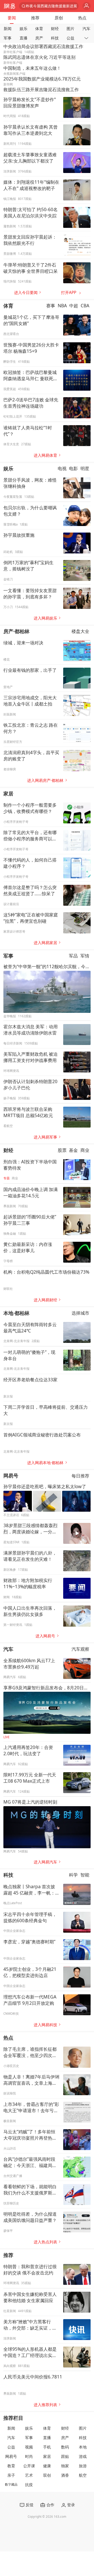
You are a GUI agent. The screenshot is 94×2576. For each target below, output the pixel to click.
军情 (85, 956)
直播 (23, 38)
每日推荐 (80, 1476)
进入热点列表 (45, 2242)
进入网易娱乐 (45, 618)
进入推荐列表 (45, 2405)
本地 (83, 2447)
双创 (47, 2475)
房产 (39, 38)
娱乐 (23, 29)
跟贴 (65, 2456)
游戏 (83, 2456)
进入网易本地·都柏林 (45, 1463)
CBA (85, 306)
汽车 (86, 29)
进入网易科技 (45, 2025)
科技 (55, 38)
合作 (50, 2505)
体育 (39, 29)
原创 (59, 18)
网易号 (11, 1475)
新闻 (8, 29)
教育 (11, 2466)
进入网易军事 (45, 1137)
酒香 (65, 2475)
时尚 (29, 2456)
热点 (82, 18)
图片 (70, 29)
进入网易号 (45, 1636)
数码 (65, 2447)
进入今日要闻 (26, 293)
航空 (83, 2475)
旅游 (83, 2466)
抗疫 (29, 2485)
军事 (8, 38)
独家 (65, 2466)
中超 (74, 306)
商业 (85, 1150)
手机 (47, 2447)
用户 (87, 6)
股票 (62, 1150)
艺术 (29, 2475)
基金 (73, 1150)
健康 (47, 2466)
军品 (73, 956)
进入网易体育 (45, 455)
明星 (85, 468)
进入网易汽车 (45, 1862)
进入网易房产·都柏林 (45, 780)
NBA (62, 306)
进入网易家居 (45, 943)
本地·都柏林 (16, 1313)
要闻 (12, 18)
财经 (55, 29)
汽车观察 (80, 1649)
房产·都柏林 (16, 631)
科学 (73, 1875)
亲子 (11, 2475)
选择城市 (80, 1313)
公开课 (29, 2466)
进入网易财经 (45, 1300)
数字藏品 (11, 2484)
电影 (73, 468)
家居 (8, 793)
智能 (85, 1875)
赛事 (51, 306)
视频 (29, 2447)
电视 (62, 468)
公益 (70, 38)
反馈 (30, 2505)
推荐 (35, 18)
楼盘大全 (80, 631)
